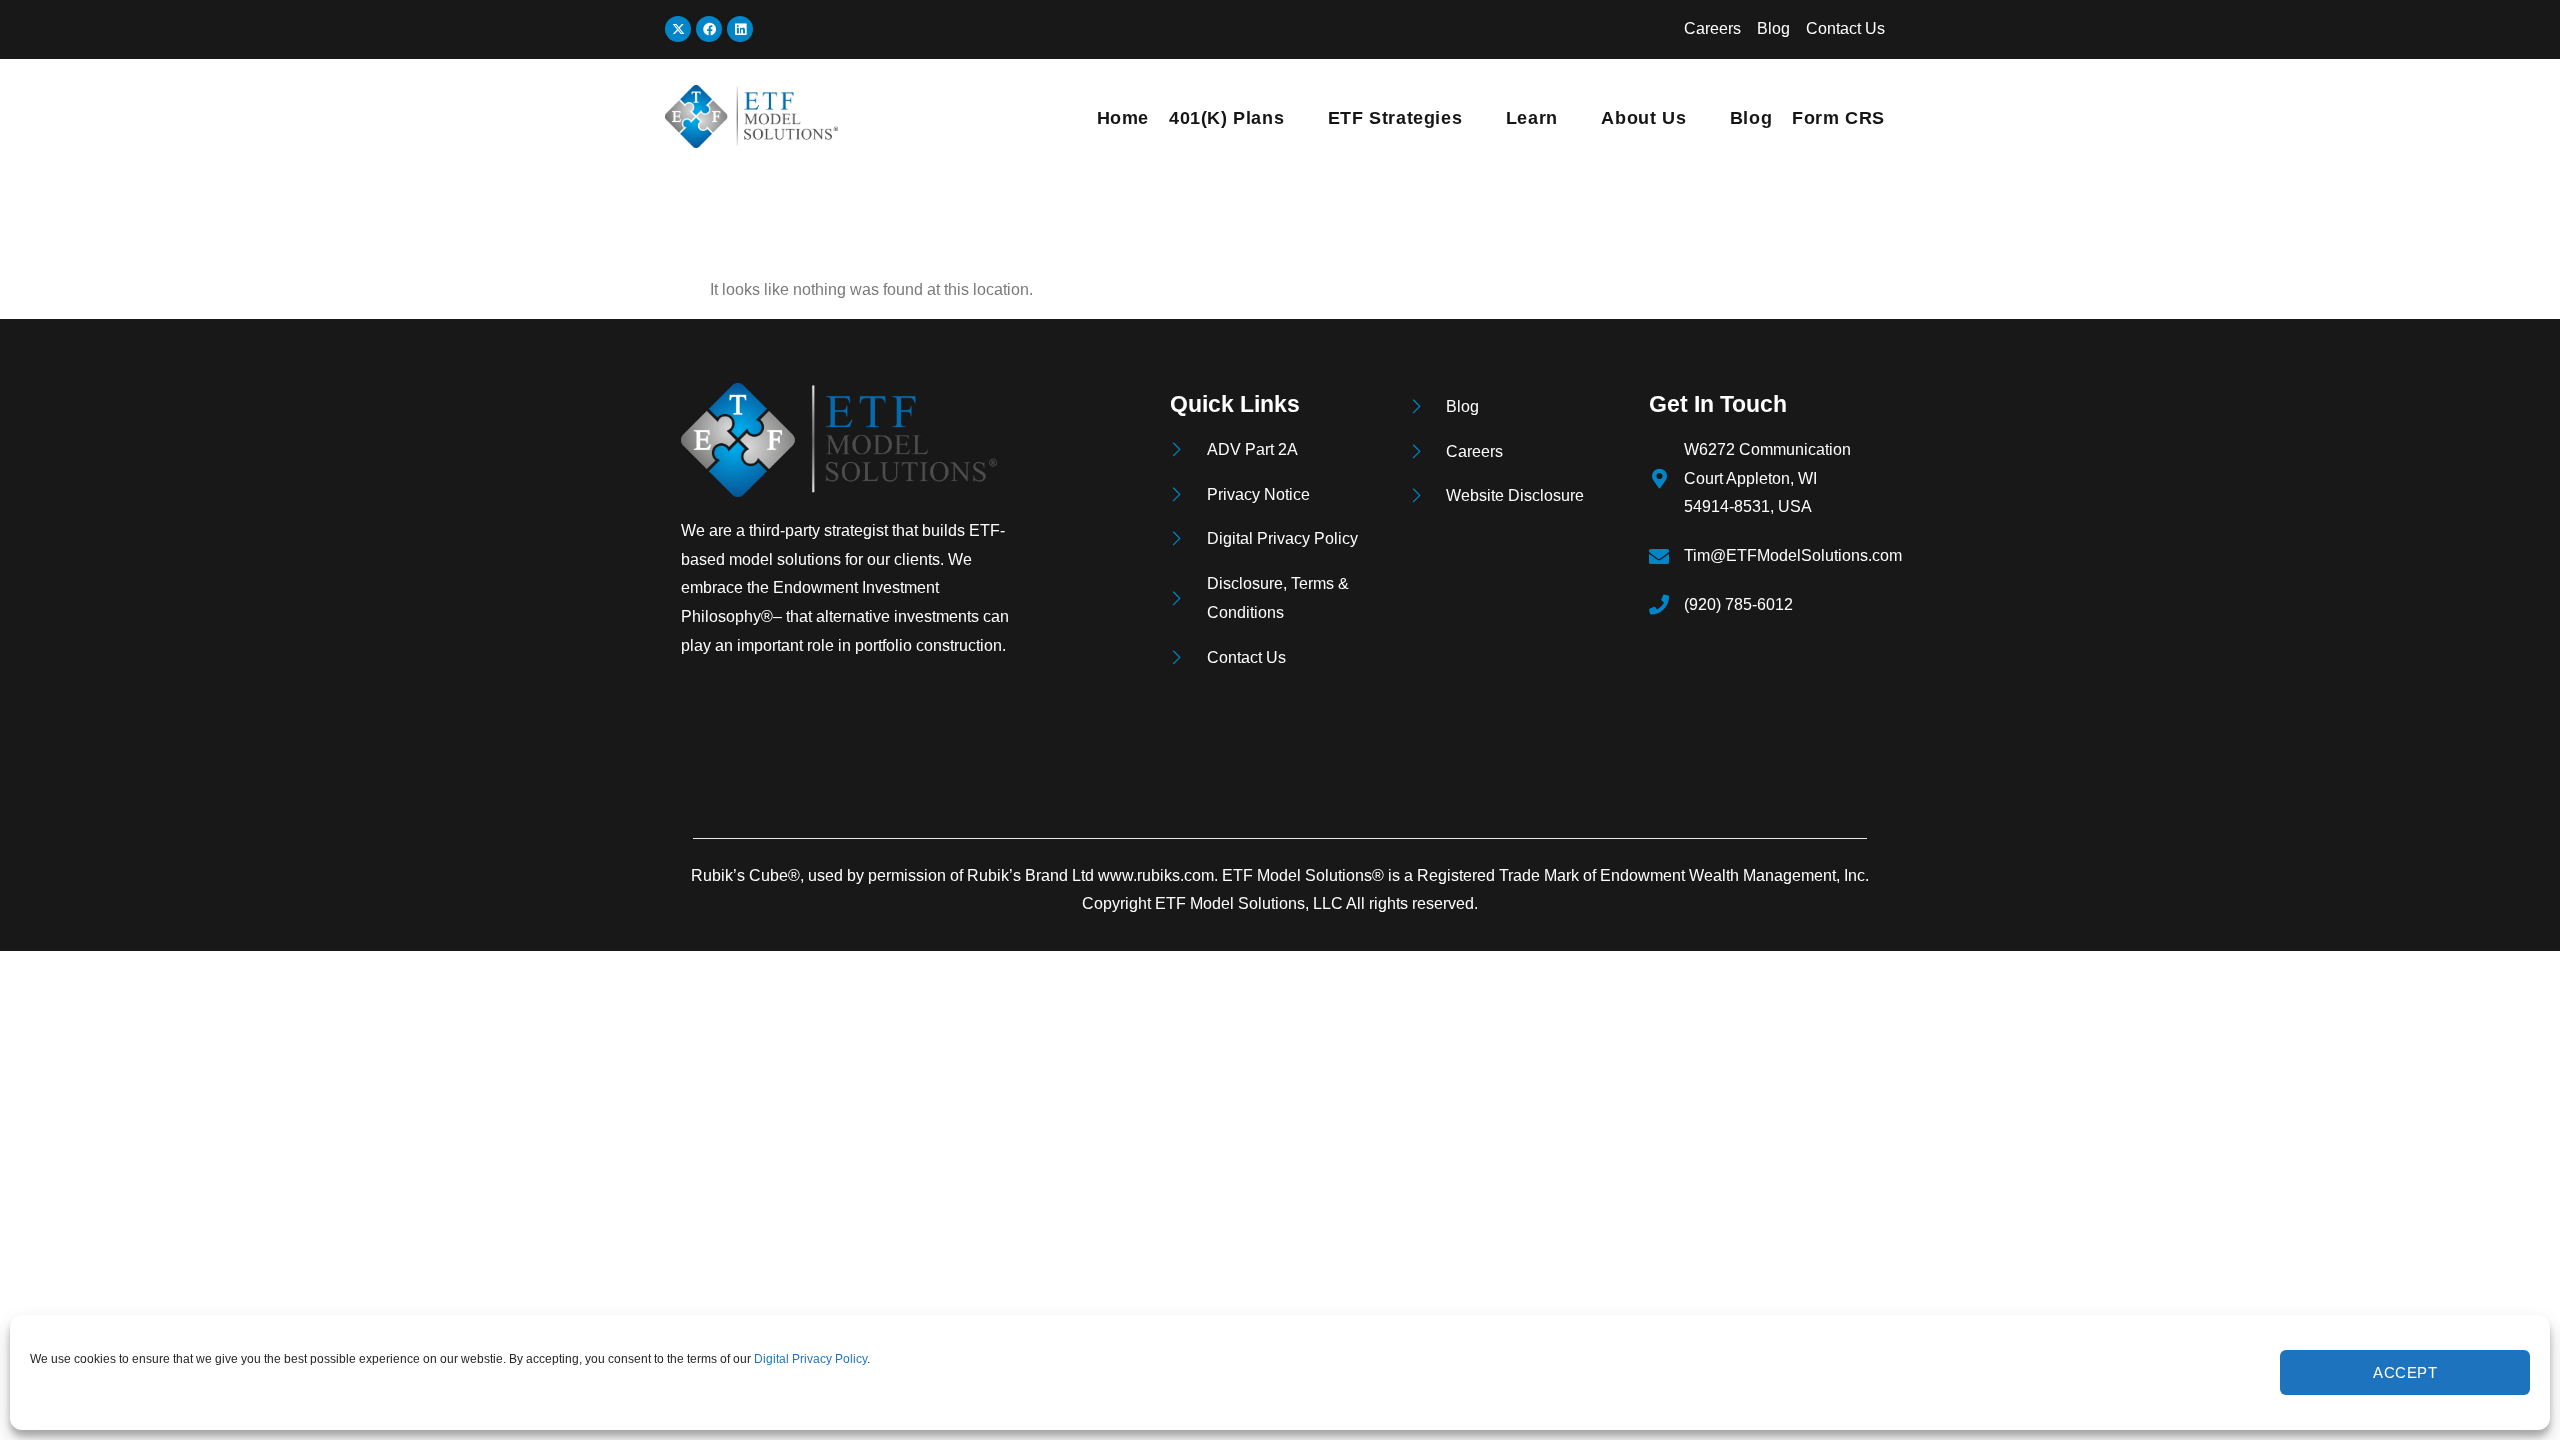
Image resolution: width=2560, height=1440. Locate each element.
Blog (1751, 118)
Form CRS (1838, 118)
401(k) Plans (1226, 118)
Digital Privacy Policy (810, 1359)
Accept (2405, 1372)
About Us (1643, 118)
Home (1123, 118)
